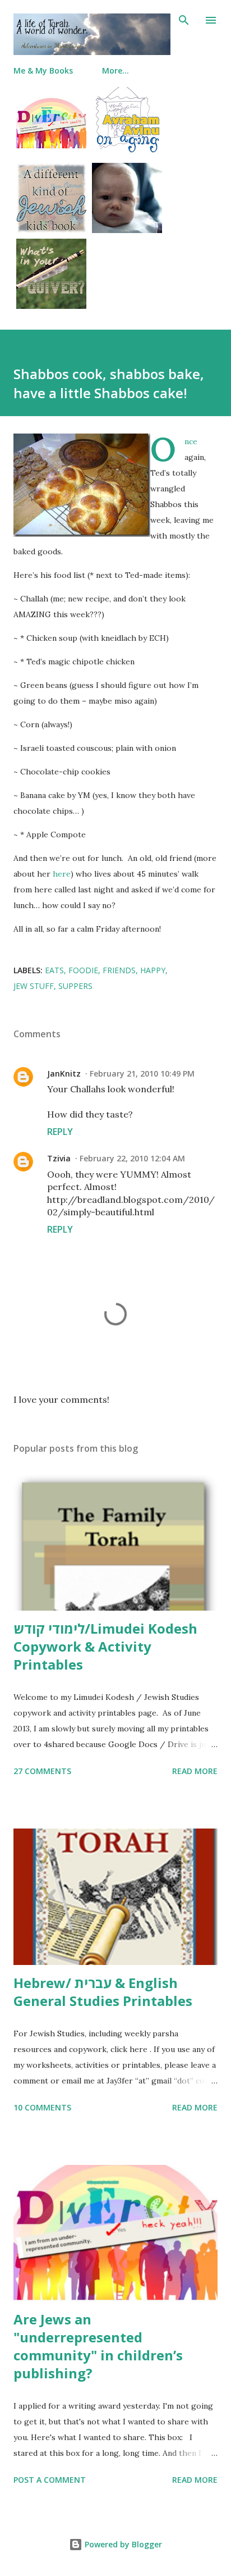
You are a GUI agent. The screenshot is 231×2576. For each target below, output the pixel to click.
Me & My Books (43, 70)
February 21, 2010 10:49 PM (142, 1073)
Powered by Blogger (122, 2544)
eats (54, 970)
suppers (75, 986)
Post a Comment (50, 2480)
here (62, 874)
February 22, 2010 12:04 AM (132, 1158)
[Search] (184, 20)
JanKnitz (64, 1073)
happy (153, 970)
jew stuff (34, 986)
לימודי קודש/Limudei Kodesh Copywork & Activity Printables (105, 1646)
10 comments (42, 2107)
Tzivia (59, 1158)
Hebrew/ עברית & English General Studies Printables (103, 1992)
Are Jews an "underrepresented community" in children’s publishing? (98, 2346)
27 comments (42, 1771)
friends (119, 970)
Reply (60, 1132)
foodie (83, 970)
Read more (195, 1771)
